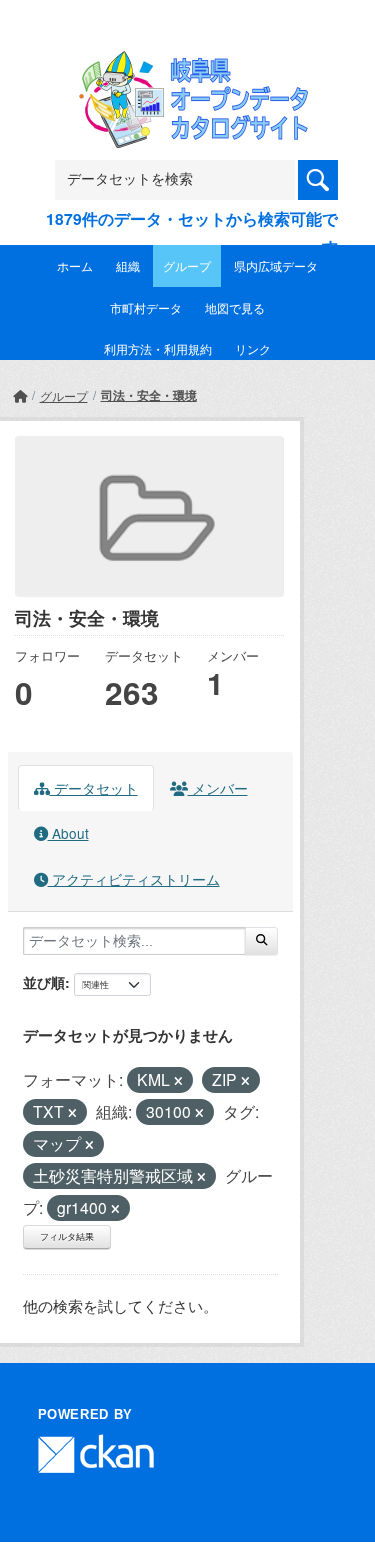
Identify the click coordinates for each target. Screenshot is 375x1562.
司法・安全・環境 (149, 395)
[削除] (178, 1081)
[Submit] (261, 941)
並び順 (44, 982)
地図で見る (235, 307)
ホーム (75, 265)
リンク (253, 348)
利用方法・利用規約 (158, 348)
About (68, 833)
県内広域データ (276, 265)
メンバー (218, 788)
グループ (187, 265)
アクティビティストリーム (134, 879)
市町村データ (146, 307)
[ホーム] (20, 395)
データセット (94, 788)
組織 (128, 265)
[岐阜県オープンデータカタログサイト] (188, 63)
